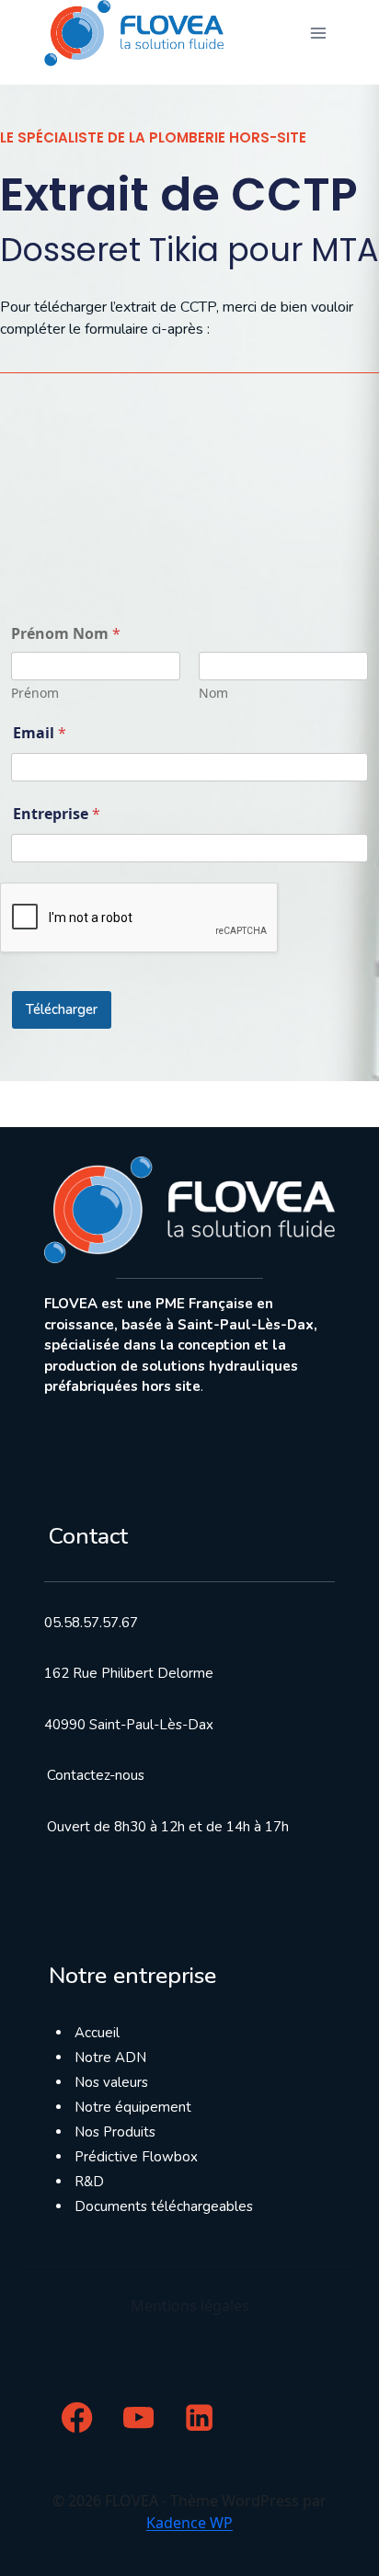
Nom (213, 693)
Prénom (35, 693)
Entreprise (57, 814)
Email (40, 733)
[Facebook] (78, 2417)
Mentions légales (190, 2306)
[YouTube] (138, 2417)
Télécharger (62, 1009)
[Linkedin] (200, 2417)
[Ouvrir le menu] (318, 33)
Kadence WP (189, 2523)
